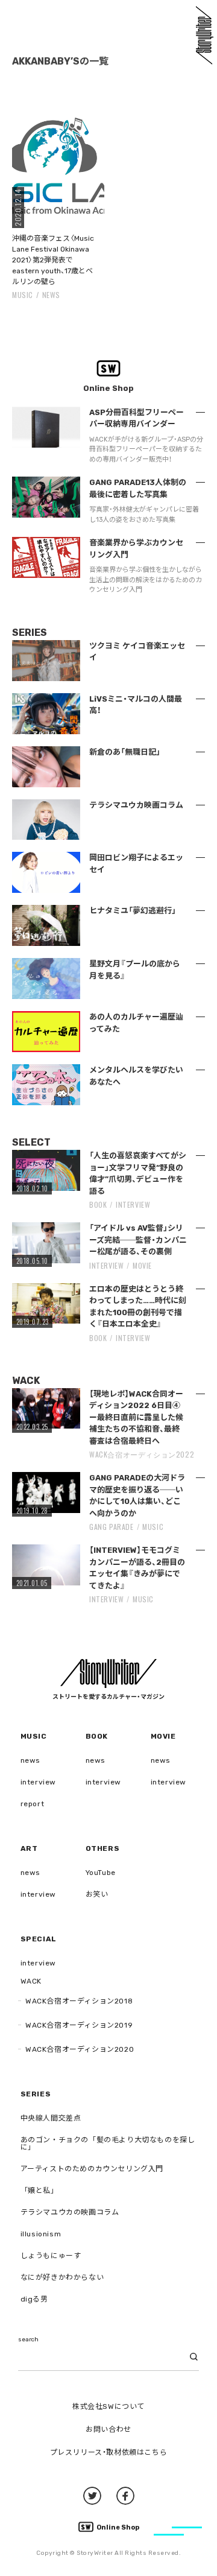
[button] (58, 167)
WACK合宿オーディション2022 (142, 1454)
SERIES (36, 2094)
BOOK (98, 1204)
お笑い (97, 1894)
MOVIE (142, 1265)
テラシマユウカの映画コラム (70, 2212)
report (33, 1804)
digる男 (34, 2299)
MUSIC (23, 295)
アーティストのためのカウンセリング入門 (92, 2169)
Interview (133, 1204)
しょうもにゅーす (51, 2256)
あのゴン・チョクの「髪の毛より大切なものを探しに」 (108, 2143)
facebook (125, 2496)
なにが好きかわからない (62, 2277)
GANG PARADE (112, 1527)
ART (29, 1848)
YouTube (101, 1873)
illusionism (41, 2234)
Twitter (92, 2496)
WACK (31, 1981)
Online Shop (118, 2527)
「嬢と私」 (39, 2191)
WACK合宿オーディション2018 (79, 2001)
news (51, 295)
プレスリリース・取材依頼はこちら (109, 2452)
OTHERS (103, 1848)
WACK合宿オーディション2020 (80, 2049)
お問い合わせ (108, 2429)
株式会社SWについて (108, 2406)
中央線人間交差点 (51, 2118)
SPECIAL (39, 1939)
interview (38, 1782)
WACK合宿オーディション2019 (79, 2025)
